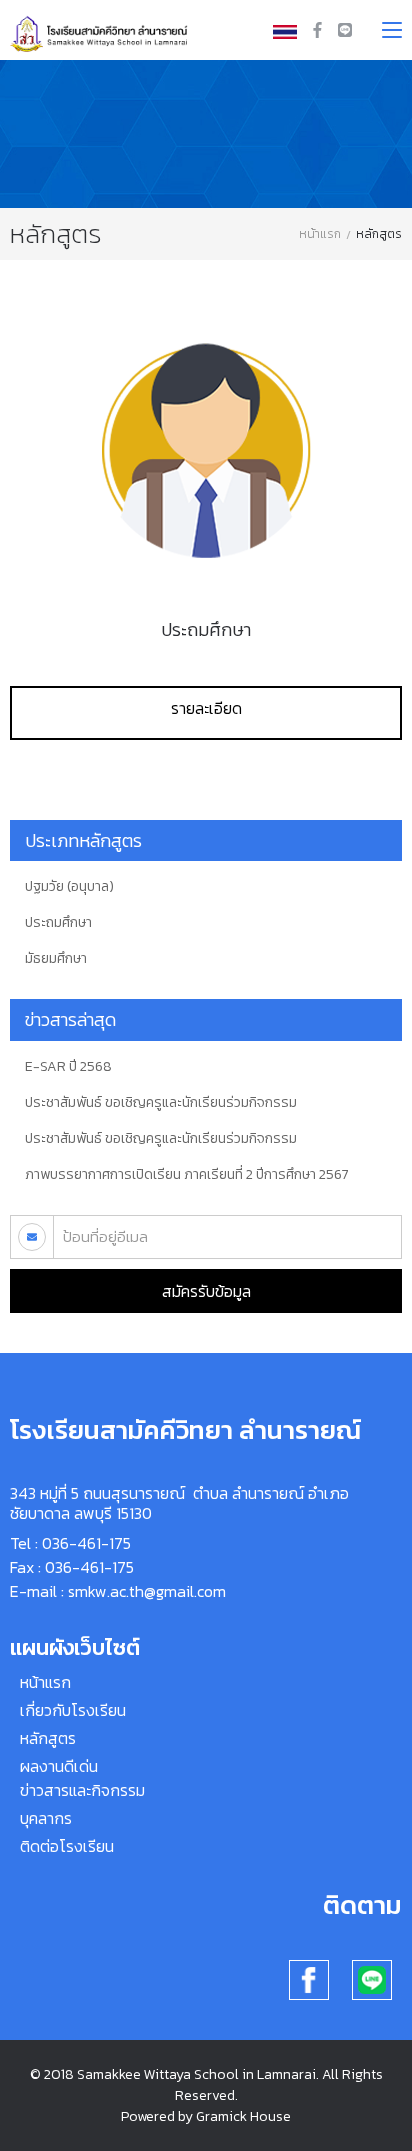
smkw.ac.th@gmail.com (147, 1591)
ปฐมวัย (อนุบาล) (69, 887)
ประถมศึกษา (206, 629)
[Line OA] (345, 30)
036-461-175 (86, 1543)
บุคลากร (46, 1818)
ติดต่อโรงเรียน (67, 1846)
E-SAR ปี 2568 (68, 1067)
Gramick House (243, 2116)
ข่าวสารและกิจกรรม (82, 1790)
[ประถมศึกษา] (206, 450)
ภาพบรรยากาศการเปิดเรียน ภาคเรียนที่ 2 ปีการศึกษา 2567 (187, 1175)
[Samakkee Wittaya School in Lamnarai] (101, 28)
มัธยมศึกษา (56, 959)
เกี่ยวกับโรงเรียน (73, 1710)
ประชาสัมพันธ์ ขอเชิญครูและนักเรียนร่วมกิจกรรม (161, 1103)
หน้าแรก (320, 234)
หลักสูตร (48, 1738)
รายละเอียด (206, 708)
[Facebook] (319, 30)
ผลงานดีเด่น (59, 1766)
